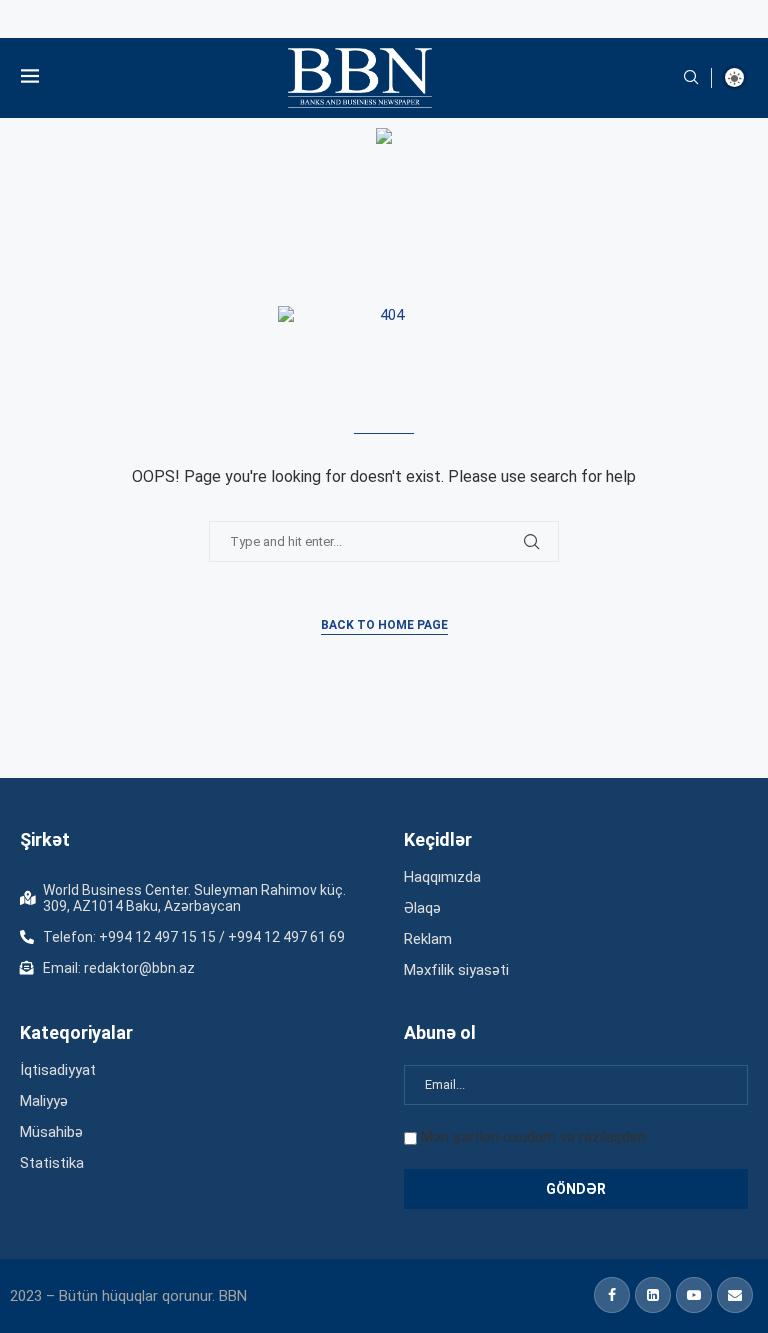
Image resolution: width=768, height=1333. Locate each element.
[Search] (691, 78)
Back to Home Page (384, 625)
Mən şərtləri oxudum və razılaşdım (533, 1137)
